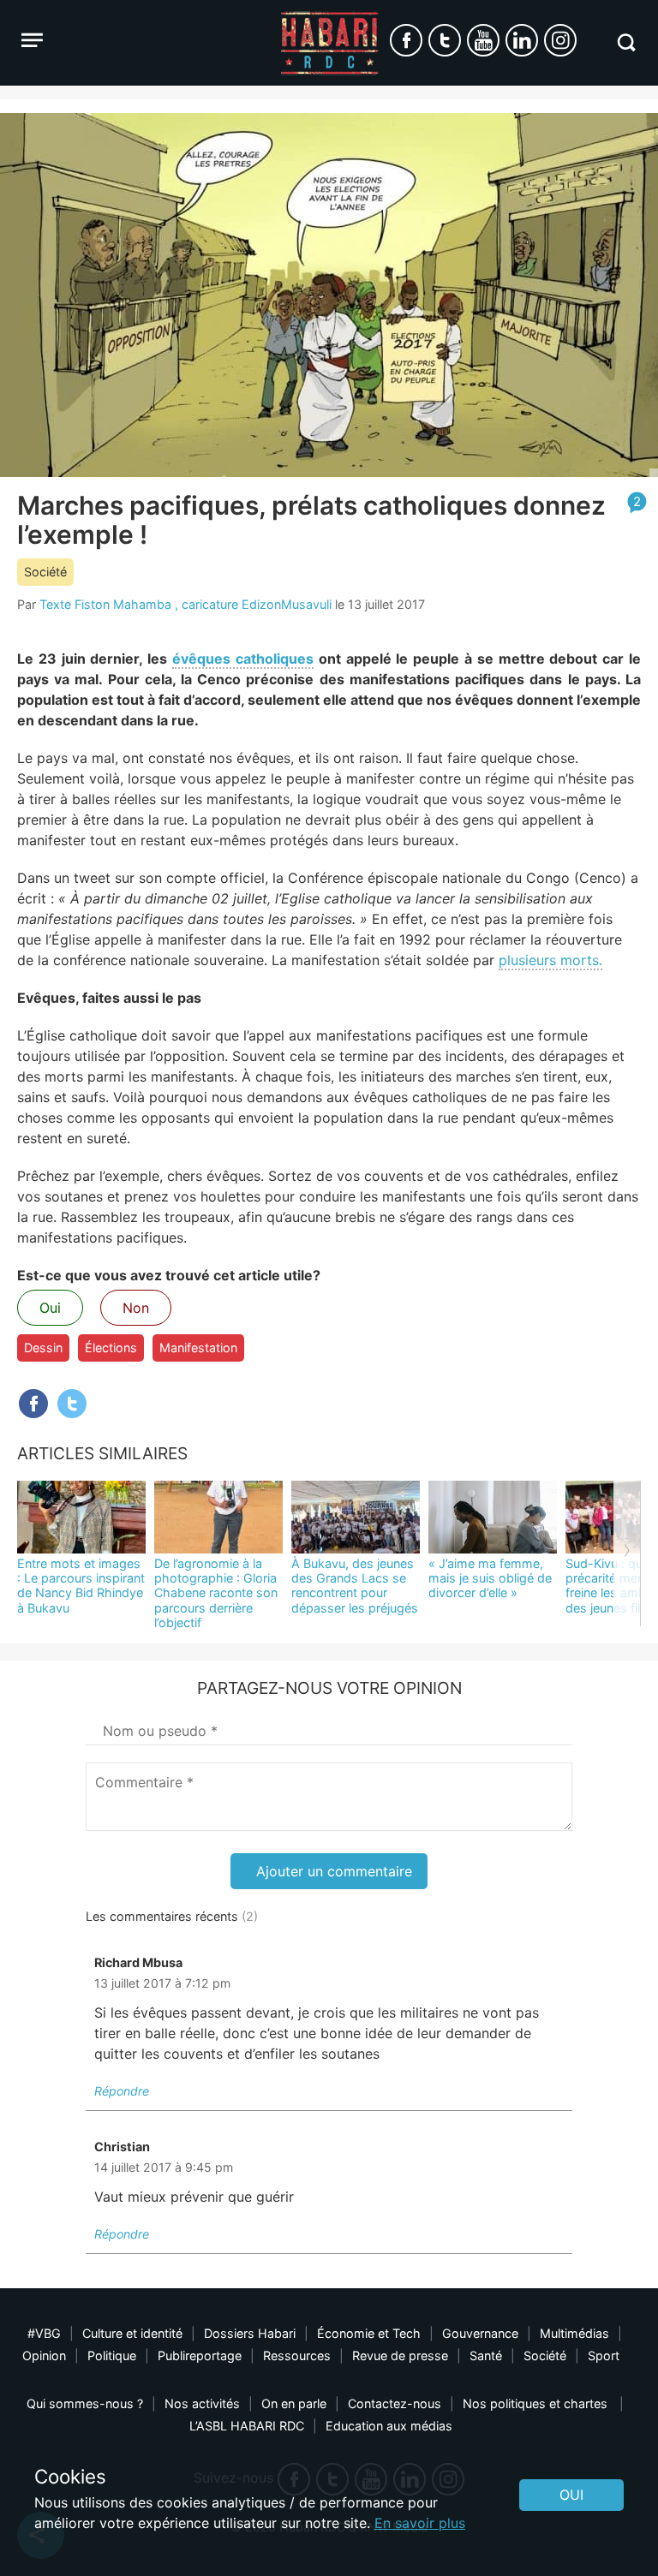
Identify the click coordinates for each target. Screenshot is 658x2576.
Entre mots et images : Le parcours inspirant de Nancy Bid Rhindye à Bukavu (81, 1586)
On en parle (294, 2403)
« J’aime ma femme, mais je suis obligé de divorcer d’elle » (490, 1578)
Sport (604, 2355)
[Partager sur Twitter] (72, 1404)
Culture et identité (132, 2333)
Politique (112, 2355)
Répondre (122, 2091)
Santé (486, 2355)
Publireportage (200, 2355)
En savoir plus (420, 2523)
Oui (50, 1308)
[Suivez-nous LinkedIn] (522, 40)
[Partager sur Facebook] (33, 1404)
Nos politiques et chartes (537, 2403)
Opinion (44, 2355)
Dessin (43, 1348)
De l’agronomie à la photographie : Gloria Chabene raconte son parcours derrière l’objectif (216, 1593)
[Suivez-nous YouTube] (483, 40)
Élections (111, 1348)
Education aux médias (389, 2426)
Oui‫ (571, 2495)
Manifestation (198, 1348)
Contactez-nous (395, 2403)
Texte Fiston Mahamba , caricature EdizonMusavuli (185, 604)
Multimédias (574, 2333)
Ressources (297, 2355)
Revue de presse (400, 2355)
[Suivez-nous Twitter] (445, 40)
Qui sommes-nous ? (85, 2403)
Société (45, 572)
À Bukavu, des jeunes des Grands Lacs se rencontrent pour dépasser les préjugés (355, 1586)
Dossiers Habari (250, 2333)
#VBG (44, 2333)
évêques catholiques (243, 659)
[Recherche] (626, 42)
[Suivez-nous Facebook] (406, 40)
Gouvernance (480, 2333)
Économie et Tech (369, 2333)
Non (136, 1308)
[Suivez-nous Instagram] (560, 40)
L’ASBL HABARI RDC (247, 2426)
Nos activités (202, 2403)
